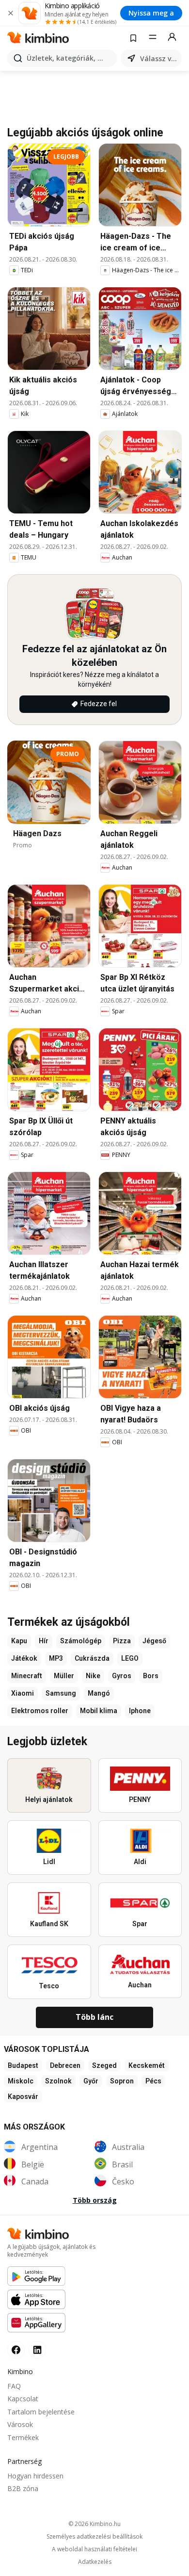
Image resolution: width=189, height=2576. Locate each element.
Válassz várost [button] (159, 58)
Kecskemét (147, 2065)
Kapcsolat (23, 2399)
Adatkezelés (95, 2562)
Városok (20, 2424)
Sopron (122, 2081)
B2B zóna (23, 2488)
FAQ (14, 2386)
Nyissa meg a (151, 13)
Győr (91, 2081)
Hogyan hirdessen (35, 2476)
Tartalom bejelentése (41, 2412)
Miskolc (21, 2081)
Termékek (23, 2437)
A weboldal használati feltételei (94, 2549)
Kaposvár (23, 2097)
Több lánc (94, 2017)
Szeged (104, 2065)
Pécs (153, 2081)
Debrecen (65, 2065)
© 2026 (94, 2524)
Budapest (23, 2065)
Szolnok (58, 2081)
